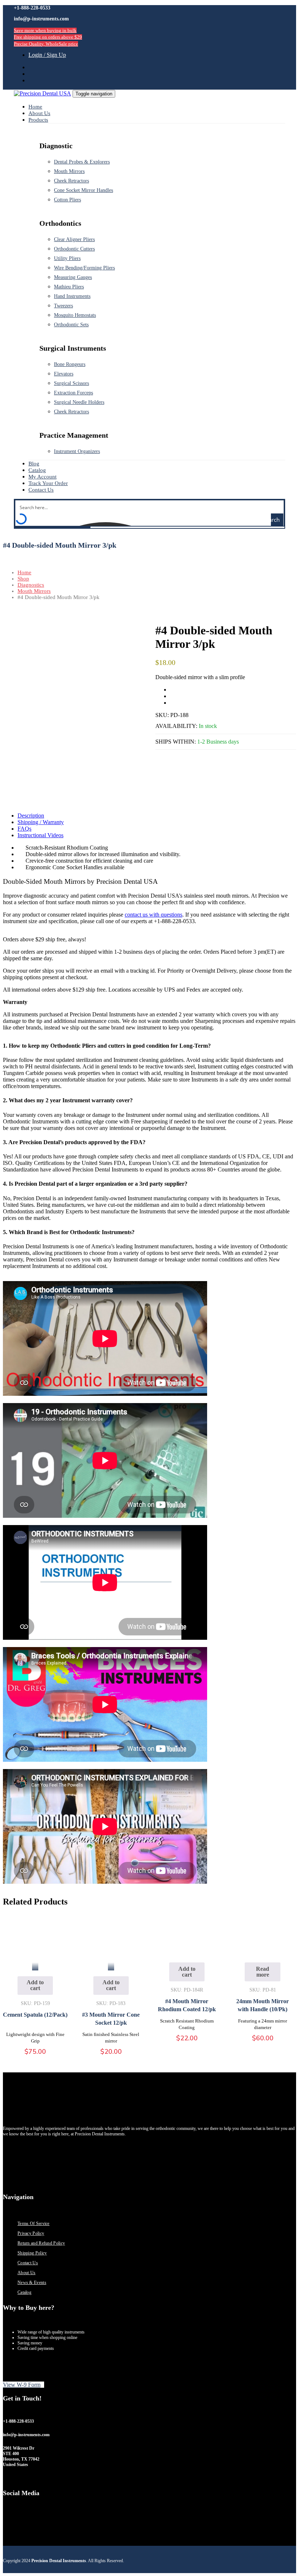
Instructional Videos (40, 835)
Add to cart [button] (35, 1985)
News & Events (32, 2282)
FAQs (24, 829)
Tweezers (63, 306)
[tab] (157, 816)
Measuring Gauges (73, 277)
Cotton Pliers (67, 200)
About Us (26, 2273)
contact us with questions (154, 915)
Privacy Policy (31, 2233)
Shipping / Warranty (41, 822)
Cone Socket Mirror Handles (84, 190)
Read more (263, 1972)
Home (24, 572)
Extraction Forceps (73, 393)
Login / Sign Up (47, 55)
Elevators (64, 374)
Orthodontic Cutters (74, 249)
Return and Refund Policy (41, 2243)
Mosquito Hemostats (75, 315)
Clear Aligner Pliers (74, 239)
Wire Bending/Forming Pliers (84, 268)
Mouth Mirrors (69, 171)
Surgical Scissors (71, 383)
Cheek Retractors (71, 181)
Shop (23, 579)
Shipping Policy (32, 2253)
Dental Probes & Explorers (82, 162)
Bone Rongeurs (70, 364)
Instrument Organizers (77, 451)
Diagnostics (31, 585)
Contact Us (28, 2263)
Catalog (24, 2292)
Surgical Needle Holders (79, 402)
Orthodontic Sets (71, 325)
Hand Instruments (72, 296)
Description (31, 816)
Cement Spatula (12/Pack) (35, 2015)
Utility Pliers (67, 258)
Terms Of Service (34, 2224)
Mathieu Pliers (69, 287)
